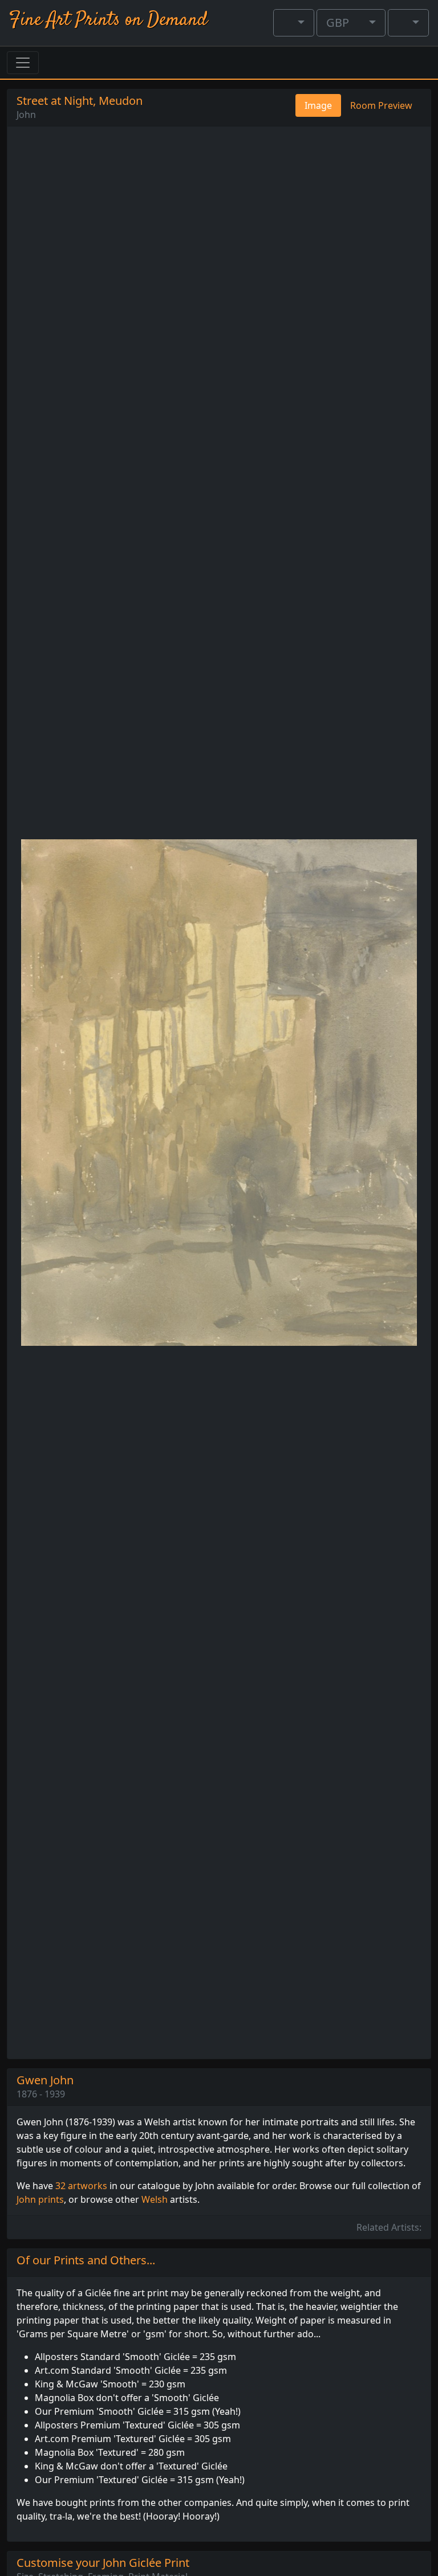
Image (318, 105)
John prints (40, 2199)
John (26, 115)
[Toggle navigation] (23, 63)
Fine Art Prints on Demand (108, 20)
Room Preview (381, 105)
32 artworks (81, 2186)
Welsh (155, 2199)
